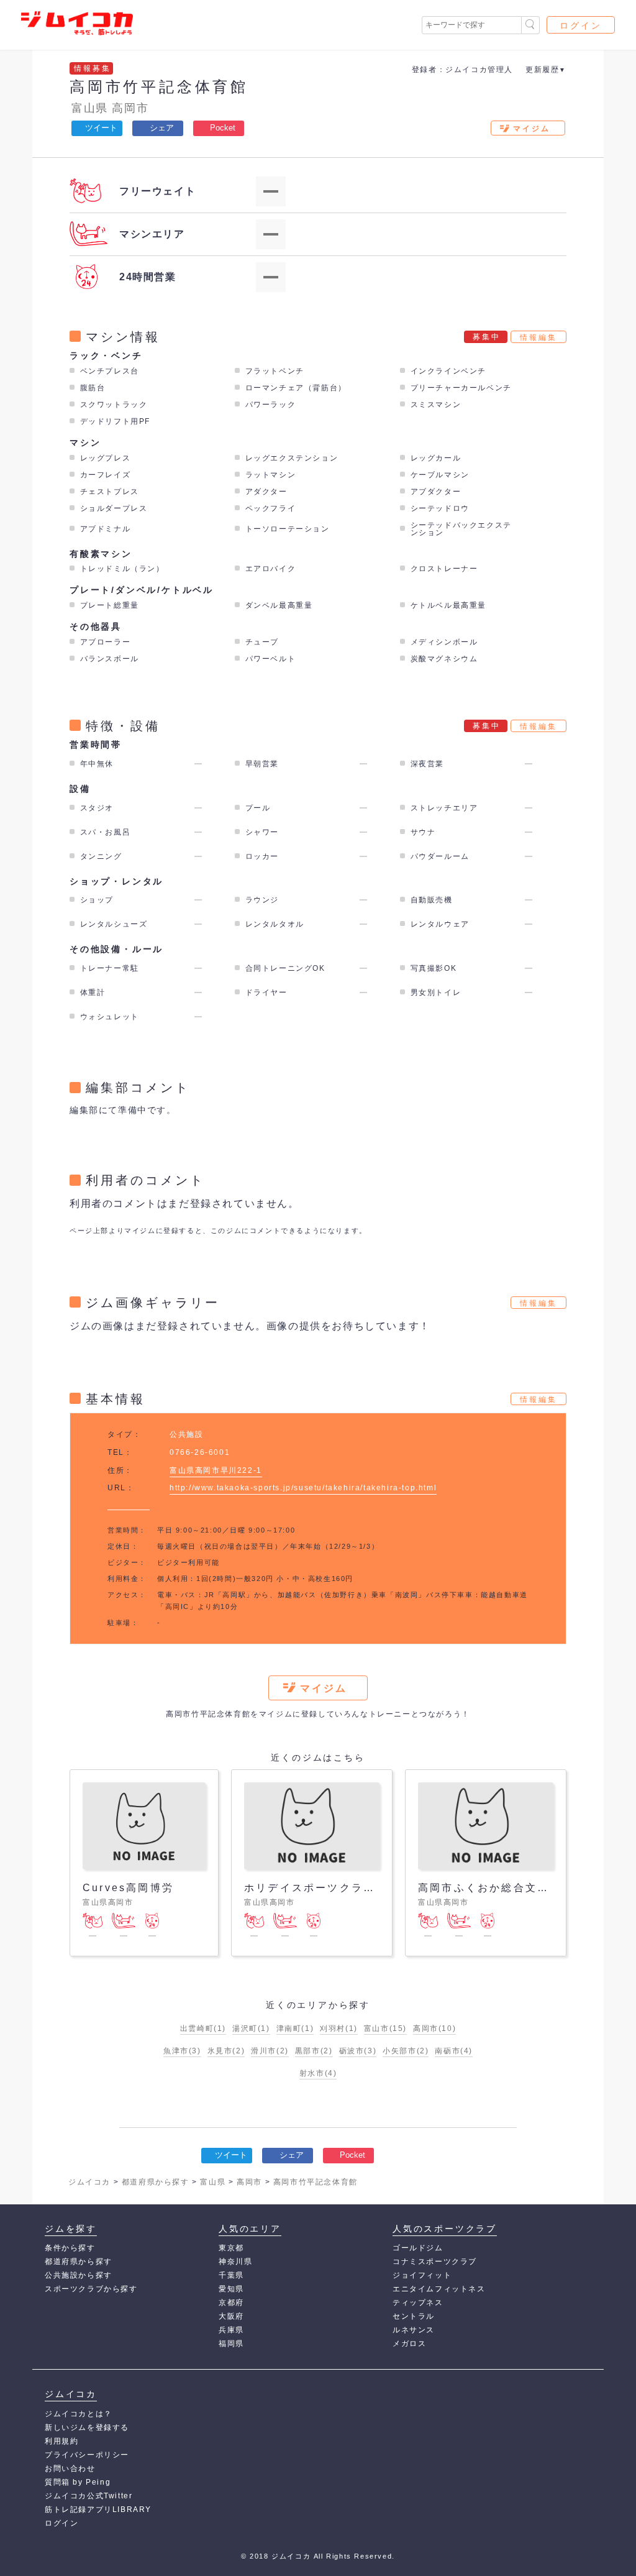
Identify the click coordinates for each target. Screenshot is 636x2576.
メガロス (409, 2344)
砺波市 (358, 2051)
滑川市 (270, 2051)
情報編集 (538, 337)
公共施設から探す (79, 2275)
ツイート (101, 128)
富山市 (385, 2028)
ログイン (581, 25)
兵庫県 (231, 2330)
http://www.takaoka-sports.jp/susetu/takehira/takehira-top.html (303, 1488)
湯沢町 (251, 2028)
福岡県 (231, 2344)
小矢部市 (406, 2051)
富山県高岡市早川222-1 (216, 1470)
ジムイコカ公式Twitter (89, 2496)
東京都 (231, 2248)
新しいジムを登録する (87, 2427)
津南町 (295, 2028)
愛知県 (231, 2289)
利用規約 (61, 2441)
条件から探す (70, 2248)
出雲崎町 (203, 2028)
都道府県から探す (79, 2262)
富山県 (90, 108)
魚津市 (182, 2051)
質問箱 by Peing (78, 2482)
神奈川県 (235, 2262)
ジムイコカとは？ (79, 2414)
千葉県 (231, 2275)
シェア (162, 128)
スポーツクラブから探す (91, 2289)
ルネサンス (414, 2330)
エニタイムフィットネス (439, 2289)
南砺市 (454, 2051)
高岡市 (130, 108)
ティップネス (418, 2303)
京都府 (231, 2303)
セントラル (414, 2316)
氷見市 (226, 2051)
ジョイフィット (422, 2275)
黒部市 (314, 2051)
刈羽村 (339, 2028)
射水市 (318, 2073)
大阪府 (231, 2316)
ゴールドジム (418, 2248)
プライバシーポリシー (87, 2455)
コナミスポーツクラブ (435, 2262)
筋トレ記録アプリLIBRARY (98, 2510)
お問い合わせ (70, 2468)
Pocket (223, 128)
